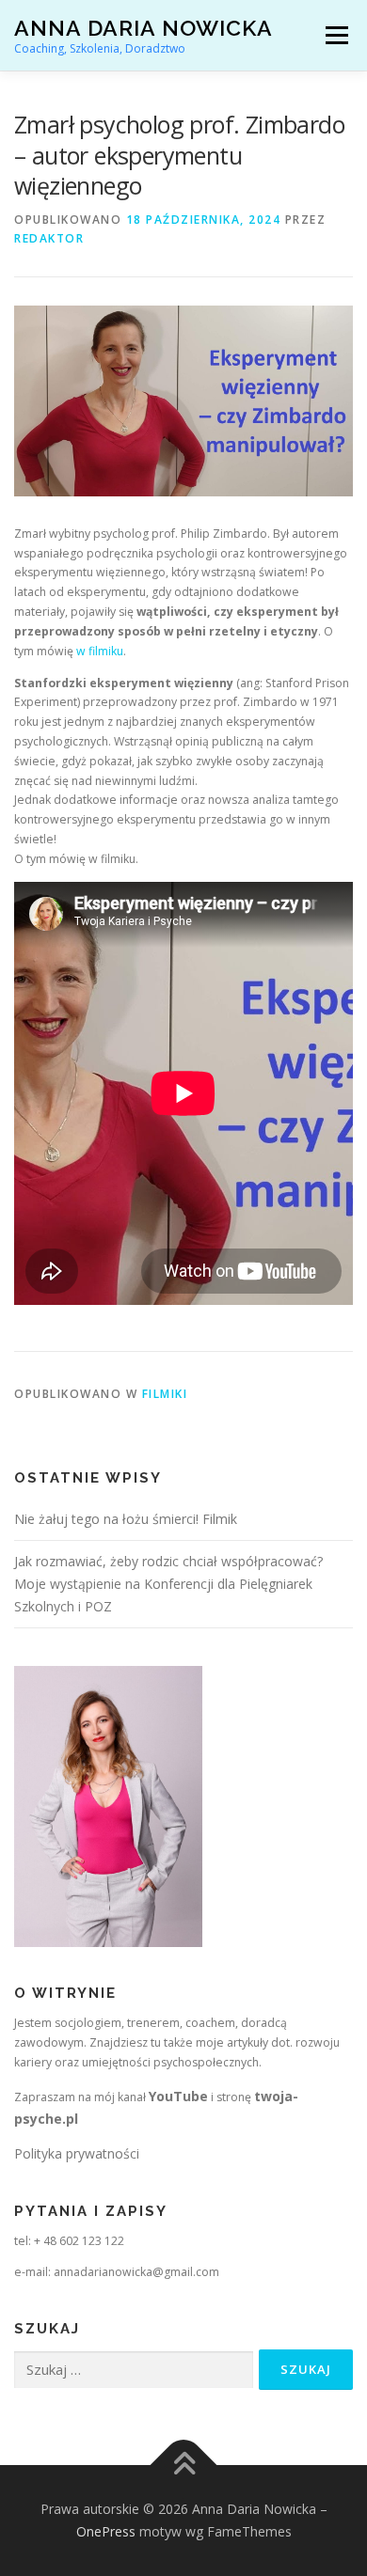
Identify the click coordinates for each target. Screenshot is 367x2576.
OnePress (106, 2531)
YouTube (178, 2096)
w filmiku (98, 651)
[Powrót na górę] (184, 2466)
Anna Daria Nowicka (144, 28)
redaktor (49, 238)
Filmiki (165, 1394)
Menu (335, 35)
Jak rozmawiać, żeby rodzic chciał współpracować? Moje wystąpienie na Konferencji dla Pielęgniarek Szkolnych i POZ (168, 1584)
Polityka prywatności (77, 2153)
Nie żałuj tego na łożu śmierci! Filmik (126, 1519)
